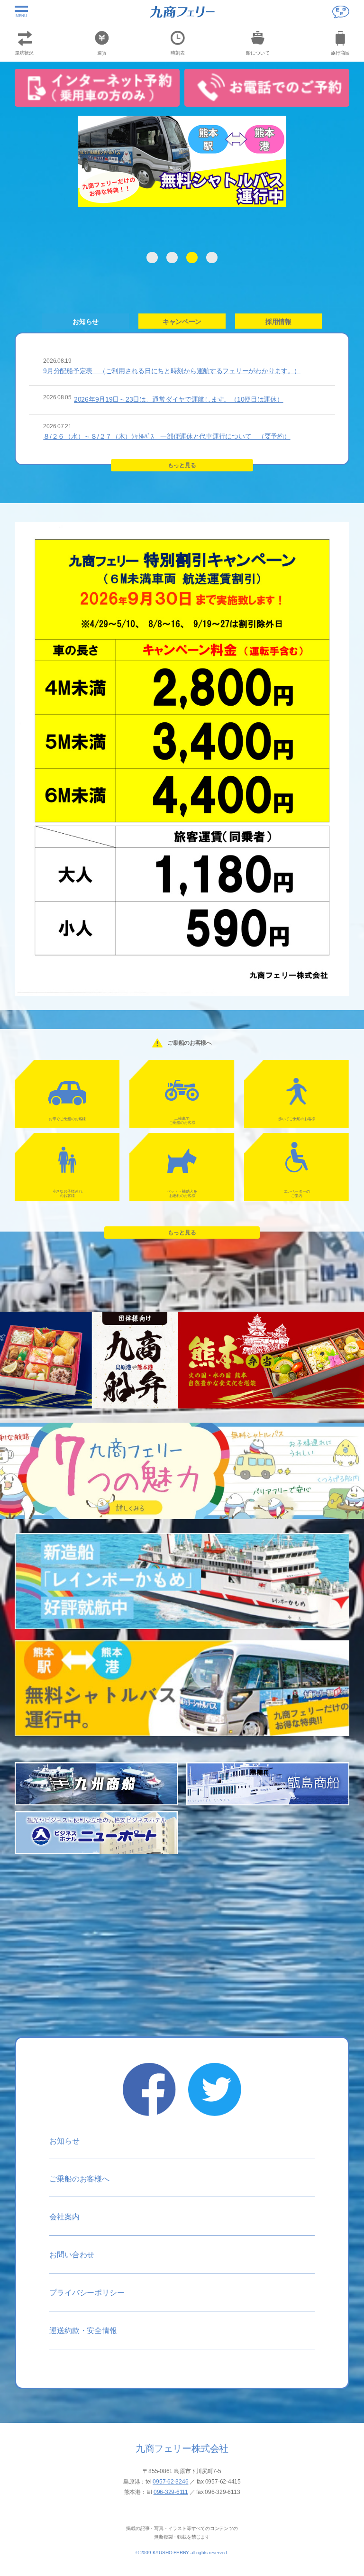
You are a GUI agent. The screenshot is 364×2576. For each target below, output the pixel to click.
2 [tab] (172, 258)
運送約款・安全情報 (83, 2331)
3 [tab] (192, 258)
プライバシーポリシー (87, 2293)
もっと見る (182, 465)
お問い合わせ (72, 2255)
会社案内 (64, 2217)
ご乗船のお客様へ (79, 2179)
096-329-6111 (171, 2492)
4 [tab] (212, 258)
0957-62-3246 (170, 2482)
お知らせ (64, 2141)
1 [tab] (152, 258)
